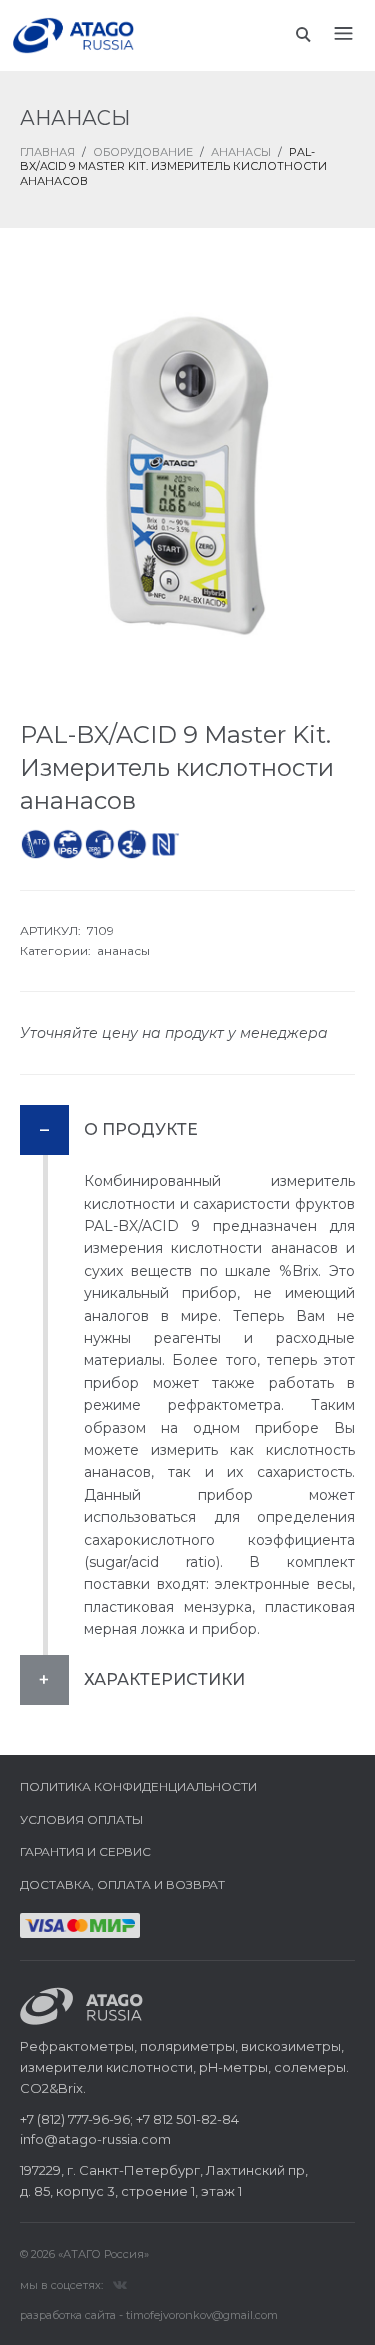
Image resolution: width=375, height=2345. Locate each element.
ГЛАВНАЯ (47, 152)
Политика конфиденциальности (138, 1786)
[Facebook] (120, 2284)
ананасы (123, 950)
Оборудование (143, 152)
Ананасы (241, 152)
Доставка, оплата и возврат (122, 1884)
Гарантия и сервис (85, 1851)
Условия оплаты (81, 1819)
